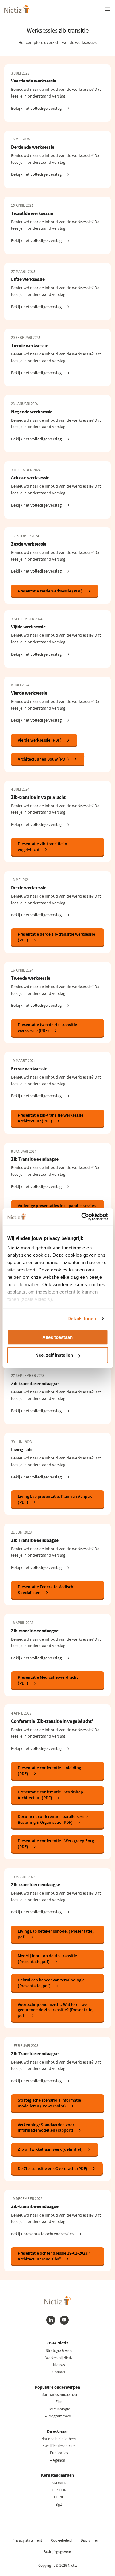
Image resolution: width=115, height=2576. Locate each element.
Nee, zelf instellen (54, 1355)
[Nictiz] (17, 9)
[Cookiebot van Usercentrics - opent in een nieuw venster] (82, 1217)
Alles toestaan (57, 1337)
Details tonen (82, 1319)
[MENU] (107, 9)
